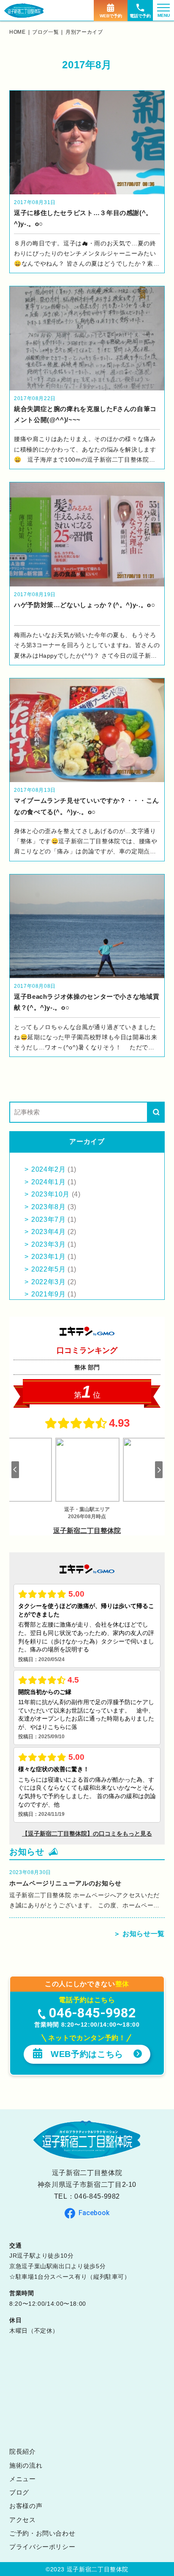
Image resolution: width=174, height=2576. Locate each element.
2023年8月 (48, 1207)
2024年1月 (48, 1182)
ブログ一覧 (45, 32)
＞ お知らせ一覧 (139, 1934)
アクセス (23, 2520)
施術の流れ (26, 2465)
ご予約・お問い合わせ (42, 2533)
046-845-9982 (97, 2196)
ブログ (19, 2492)
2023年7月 (48, 1219)
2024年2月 (48, 1169)
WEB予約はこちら (87, 2054)
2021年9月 (48, 1294)
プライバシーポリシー (42, 2547)
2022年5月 (48, 1269)
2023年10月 (50, 1194)
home (18, 32)
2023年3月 (48, 1244)
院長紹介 (23, 2451)
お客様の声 (26, 2506)
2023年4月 (48, 1232)
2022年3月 (48, 1282)
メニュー (23, 2479)
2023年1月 (48, 1257)
